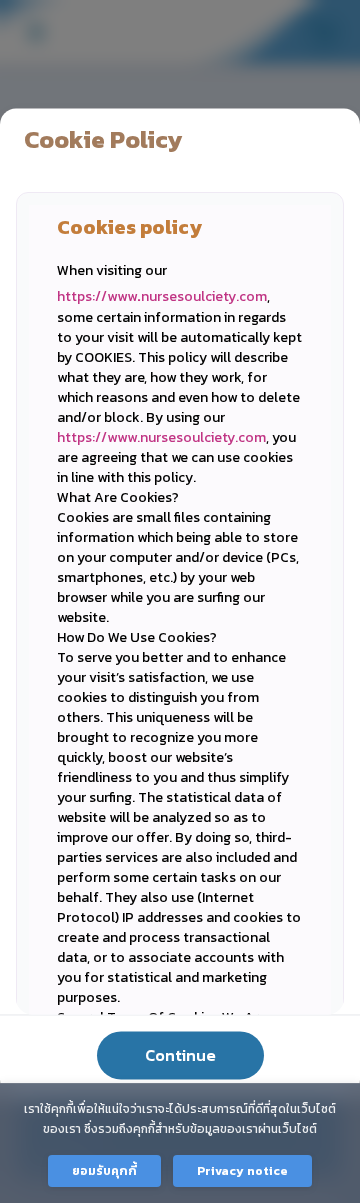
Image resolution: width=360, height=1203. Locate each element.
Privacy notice (242, 1171)
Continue (180, 1055)
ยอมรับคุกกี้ (104, 1171)
